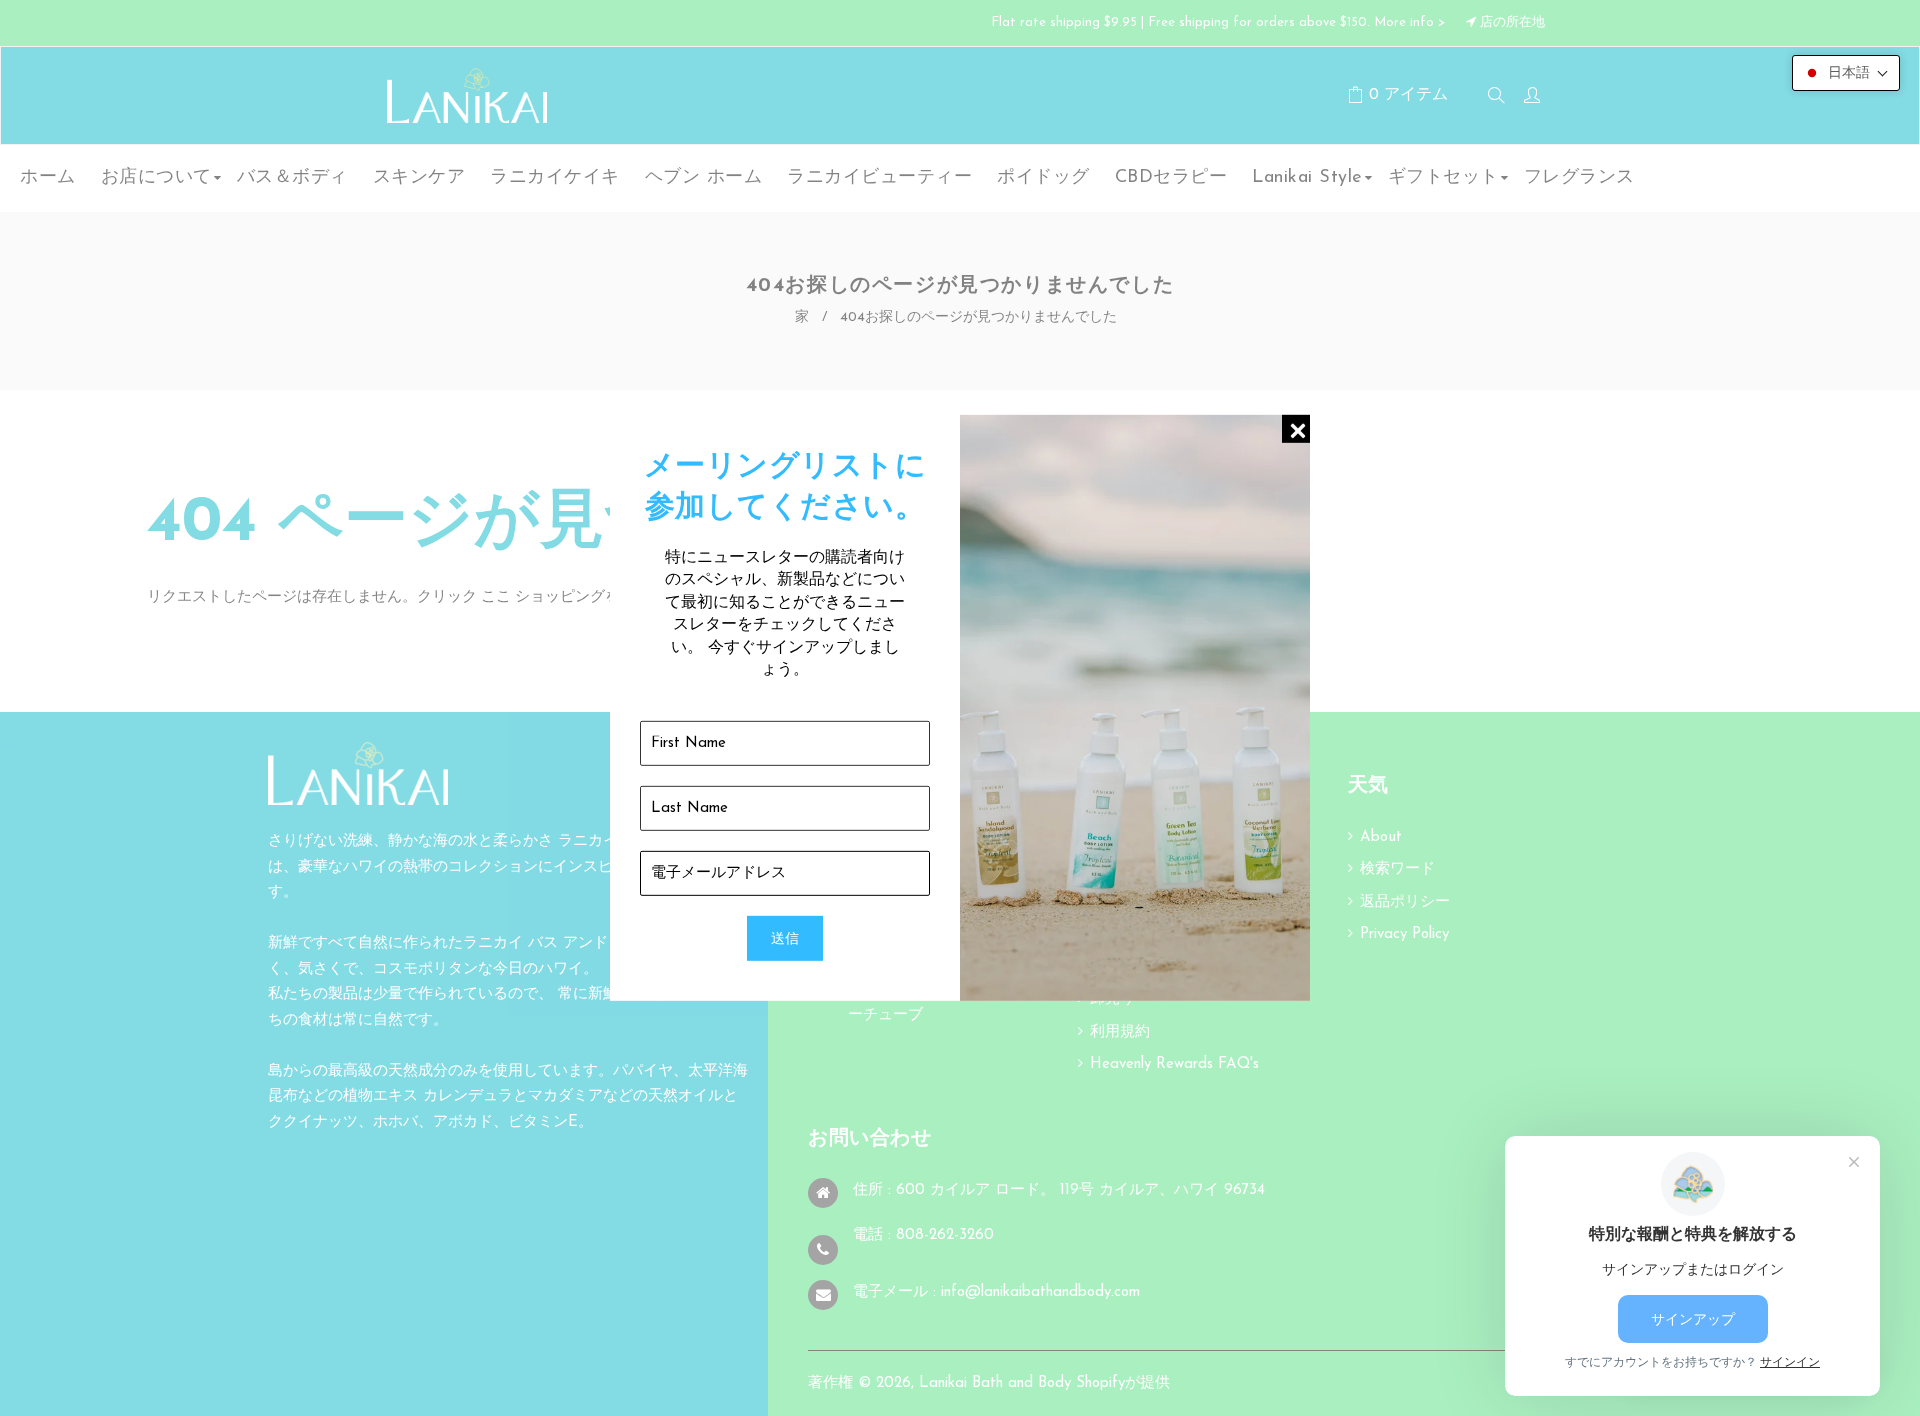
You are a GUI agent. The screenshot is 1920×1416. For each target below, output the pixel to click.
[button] (1846, 73)
